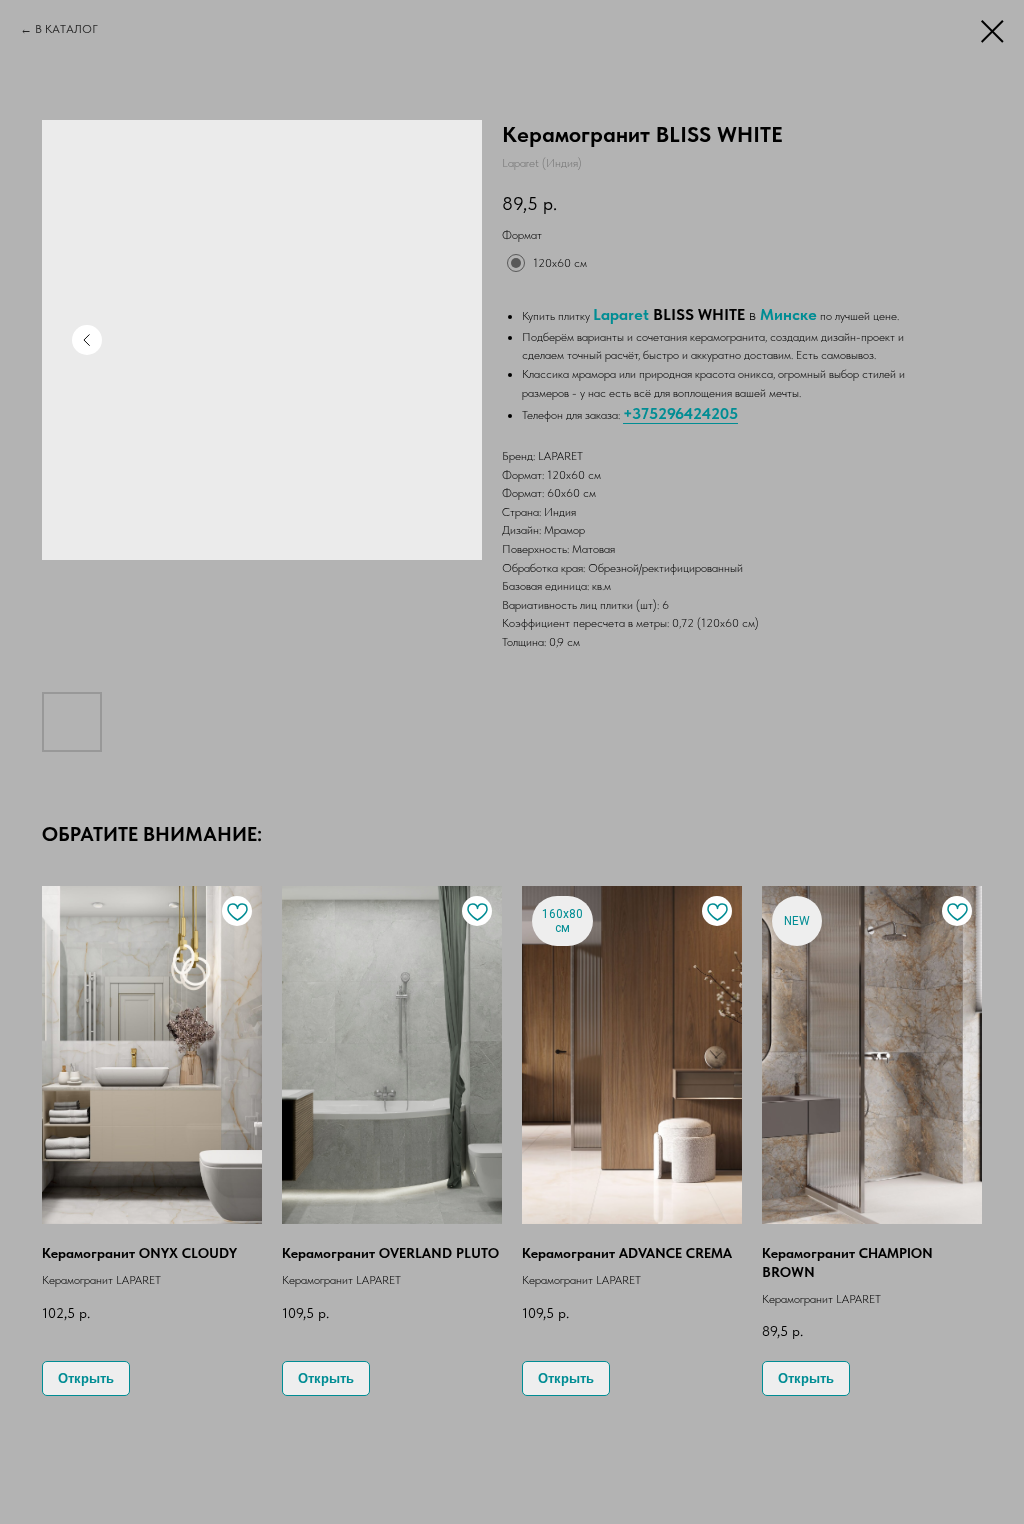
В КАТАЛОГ (66, 29)
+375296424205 (680, 413)
